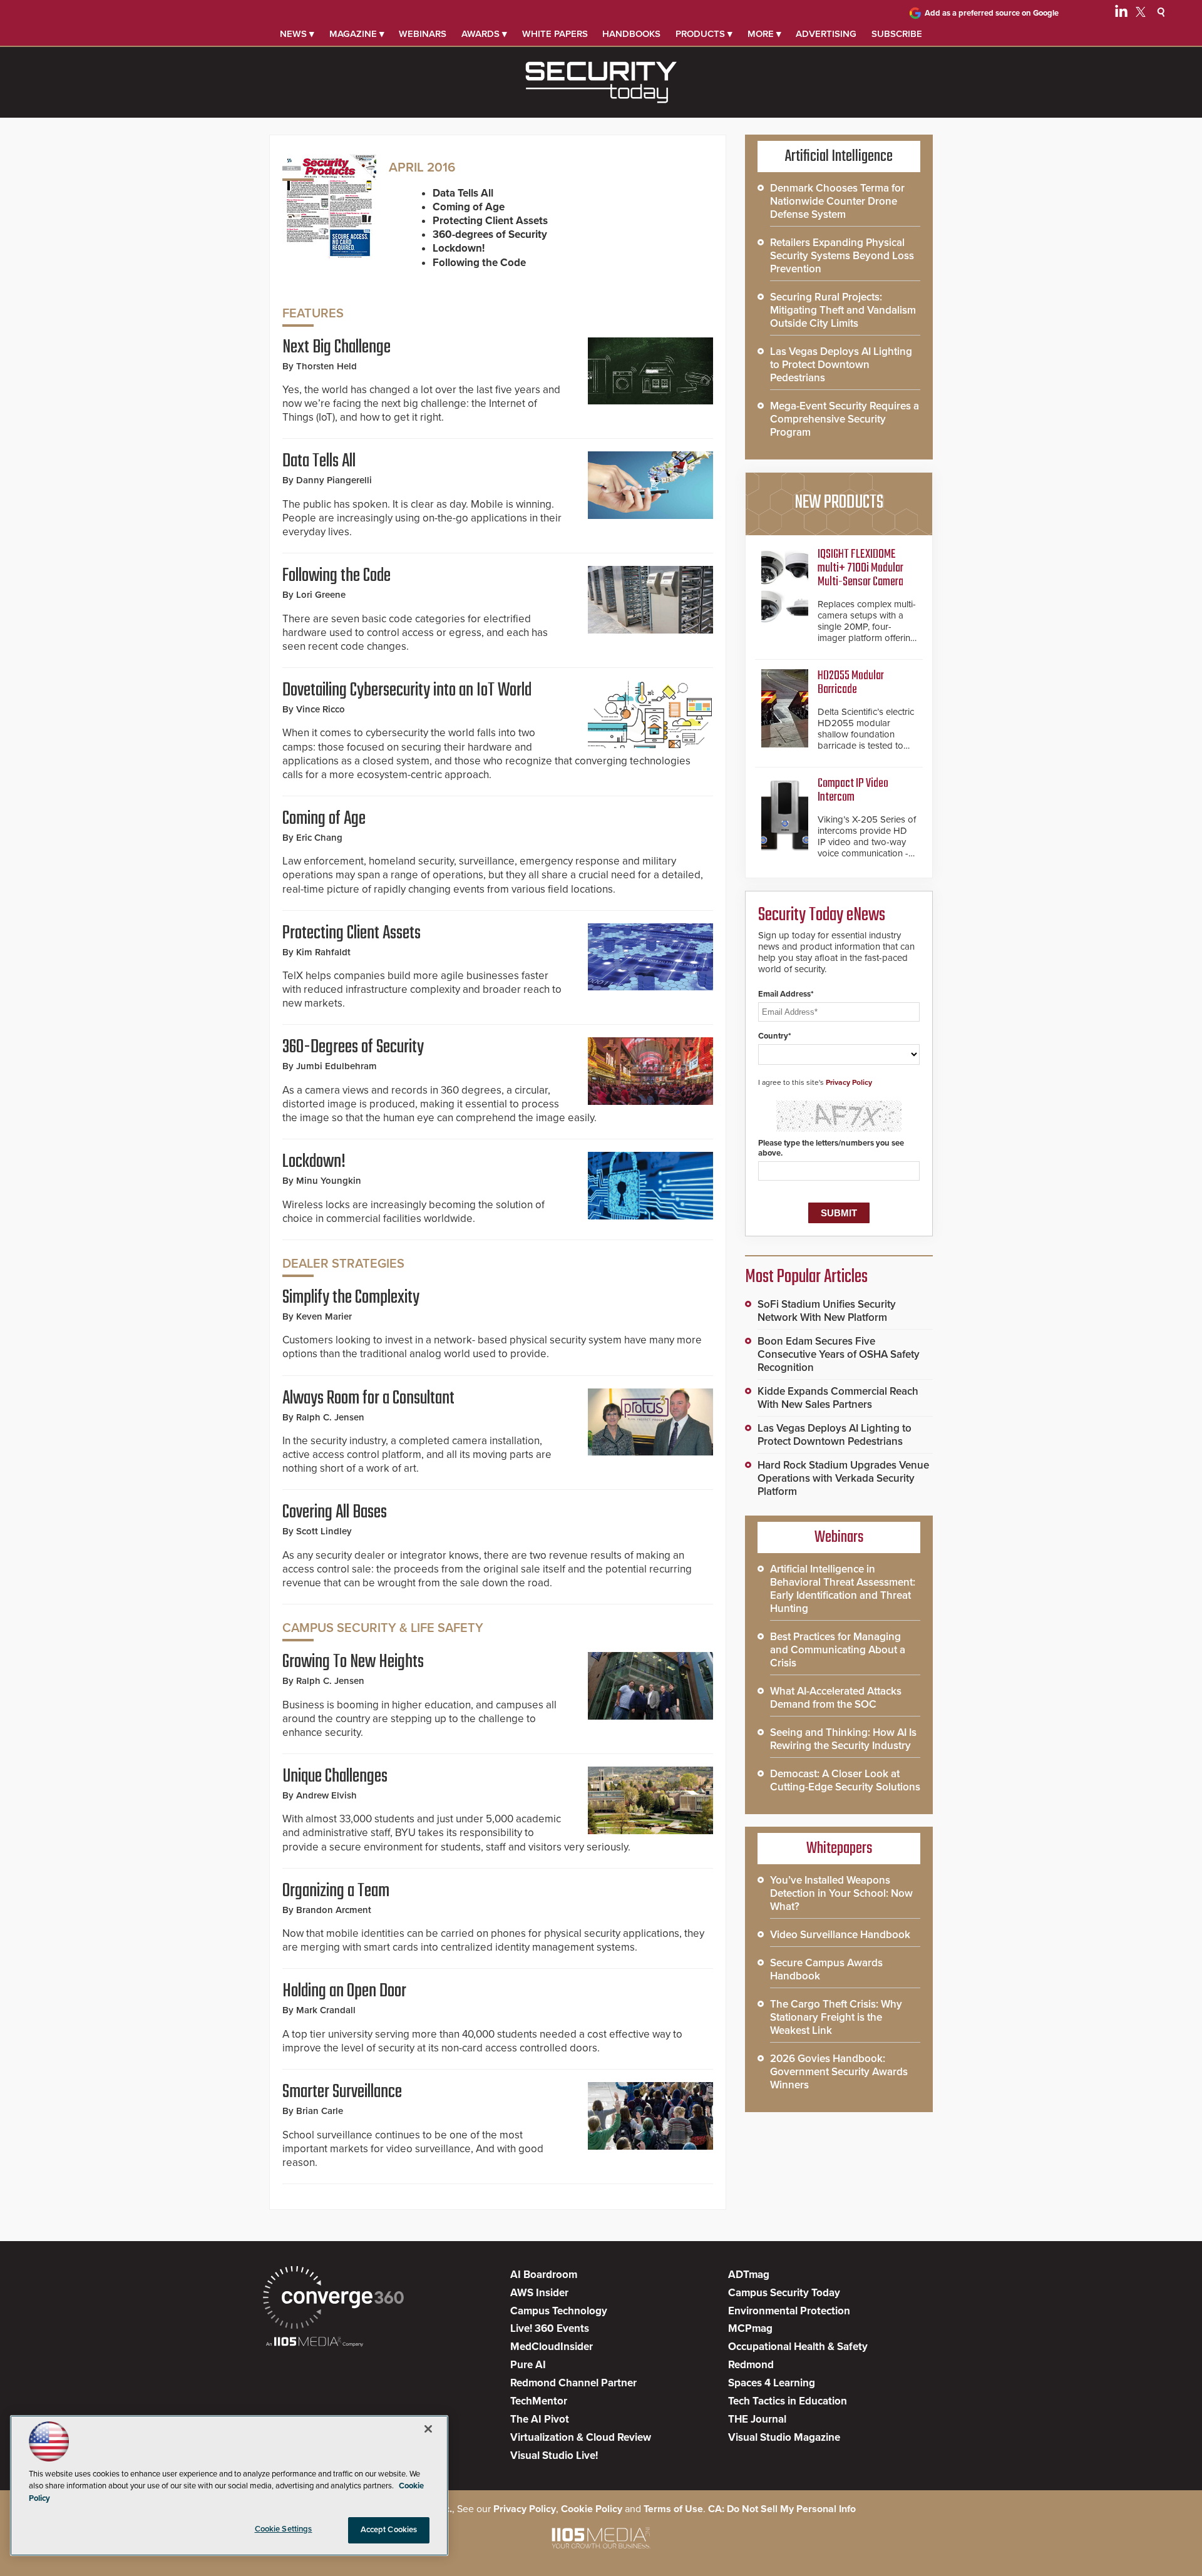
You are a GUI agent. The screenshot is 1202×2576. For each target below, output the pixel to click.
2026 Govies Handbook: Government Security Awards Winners (839, 2072)
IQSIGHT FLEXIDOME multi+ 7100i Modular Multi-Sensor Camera (860, 568)
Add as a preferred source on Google (992, 13)
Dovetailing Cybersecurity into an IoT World (407, 690)
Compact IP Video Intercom (853, 790)
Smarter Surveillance (342, 2092)
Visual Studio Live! (554, 2455)
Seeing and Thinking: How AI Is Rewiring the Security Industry (843, 1739)
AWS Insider (539, 2293)
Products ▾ (704, 34)
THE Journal (757, 2419)
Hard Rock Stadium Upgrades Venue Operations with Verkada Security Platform (843, 1478)
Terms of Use (673, 2509)
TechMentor (539, 2401)
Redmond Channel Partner (573, 2383)
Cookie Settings (284, 2529)
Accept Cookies (389, 2530)
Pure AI (528, 2365)
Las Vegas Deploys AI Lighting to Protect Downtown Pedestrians (841, 365)
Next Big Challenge (336, 347)
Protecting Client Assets (352, 933)
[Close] (428, 2429)
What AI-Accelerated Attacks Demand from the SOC (836, 1698)
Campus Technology (559, 2311)
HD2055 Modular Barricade (851, 683)
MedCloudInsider (552, 2347)
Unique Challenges (335, 1777)
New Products (839, 503)
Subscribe (897, 34)
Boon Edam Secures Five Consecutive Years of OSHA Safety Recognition (839, 1354)
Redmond (751, 2365)
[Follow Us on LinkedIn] (1121, 14)
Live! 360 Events (550, 2328)
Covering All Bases (335, 1512)
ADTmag (749, 2275)
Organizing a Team (336, 1891)
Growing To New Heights (353, 1662)
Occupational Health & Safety (798, 2347)
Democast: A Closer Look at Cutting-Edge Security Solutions (845, 1780)
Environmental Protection (789, 2311)
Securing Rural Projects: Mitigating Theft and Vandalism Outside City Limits (843, 310)
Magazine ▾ (357, 34)
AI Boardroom (544, 2275)
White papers (555, 34)
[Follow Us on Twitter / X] (1141, 14)
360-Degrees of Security (353, 1047)
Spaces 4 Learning (772, 2383)
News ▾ (297, 34)
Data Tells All (319, 461)
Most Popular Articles (806, 1277)
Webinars (423, 34)
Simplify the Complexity (351, 1298)
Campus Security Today (784, 2293)
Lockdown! (314, 1162)
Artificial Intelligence (839, 157)
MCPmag (750, 2328)
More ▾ (764, 34)
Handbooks (631, 34)
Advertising (826, 34)
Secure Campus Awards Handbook (826, 1969)
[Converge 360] (333, 2299)
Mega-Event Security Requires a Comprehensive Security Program (845, 419)
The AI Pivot (540, 2419)
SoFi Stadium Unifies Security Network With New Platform (827, 1311)
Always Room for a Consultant (368, 1398)
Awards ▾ (484, 34)
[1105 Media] (315, 2343)
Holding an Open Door (344, 1991)
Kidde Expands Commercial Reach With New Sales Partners (838, 1398)
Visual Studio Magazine (784, 2437)
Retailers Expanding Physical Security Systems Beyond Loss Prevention (842, 256)
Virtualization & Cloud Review (581, 2437)
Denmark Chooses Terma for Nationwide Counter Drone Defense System (837, 201)
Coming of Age (324, 819)
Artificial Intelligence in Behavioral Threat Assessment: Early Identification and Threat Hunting (843, 1589)
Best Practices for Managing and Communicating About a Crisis (838, 1650)
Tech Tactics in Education (788, 2401)
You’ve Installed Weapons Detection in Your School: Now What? (841, 1893)
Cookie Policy (592, 2509)
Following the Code (336, 576)
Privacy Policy (849, 1082)
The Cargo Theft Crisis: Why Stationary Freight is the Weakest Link (836, 2017)
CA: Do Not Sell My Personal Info (782, 2509)
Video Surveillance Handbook (840, 1935)
